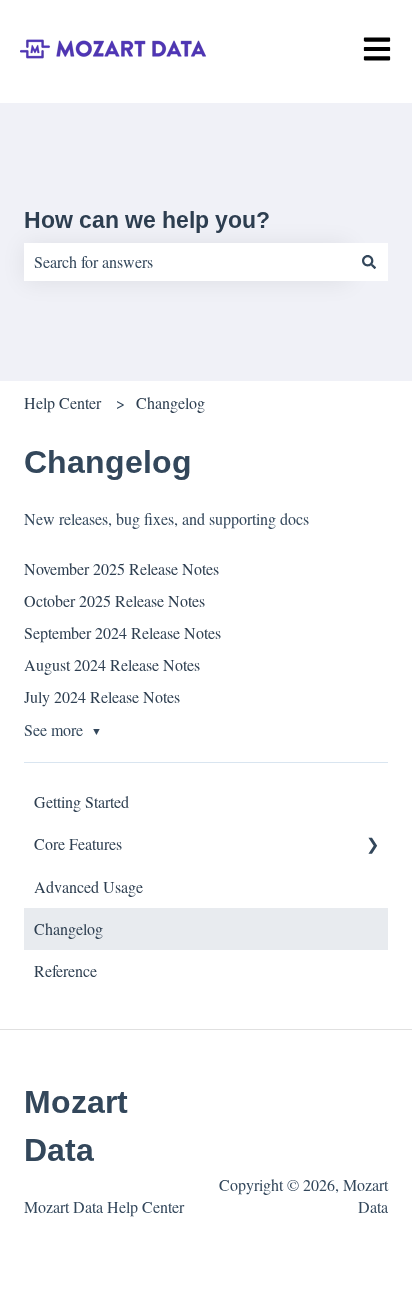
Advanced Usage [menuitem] (88, 886)
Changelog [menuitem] (68, 928)
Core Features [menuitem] (78, 843)
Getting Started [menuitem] (81, 801)
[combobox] (187, 262)
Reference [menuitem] (65, 970)
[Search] (369, 262)
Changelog (170, 402)
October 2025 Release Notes (114, 600)
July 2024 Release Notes (102, 696)
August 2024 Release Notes (112, 664)
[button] (372, 845)
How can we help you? (147, 220)
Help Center (62, 402)
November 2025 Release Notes (121, 568)
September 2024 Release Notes (122, 632)
